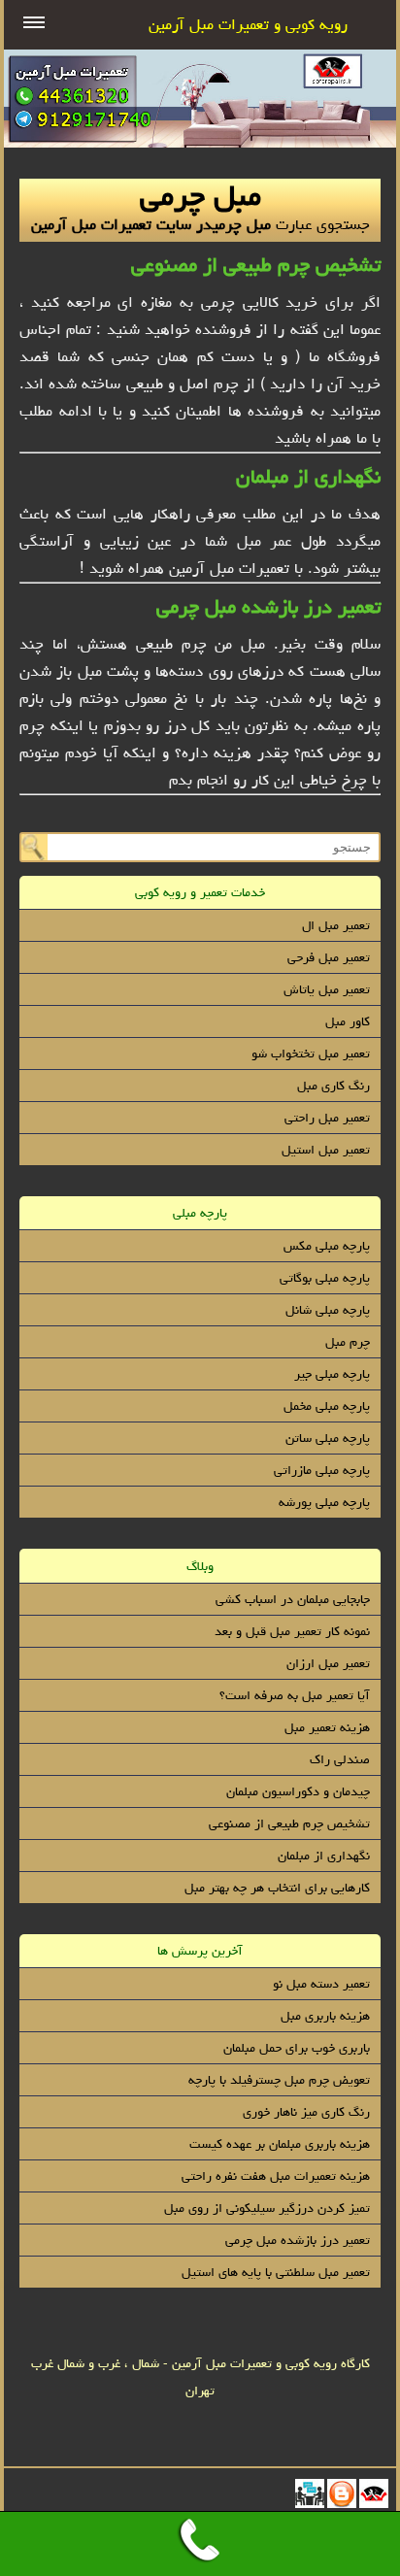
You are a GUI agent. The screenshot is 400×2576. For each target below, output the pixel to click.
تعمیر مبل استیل (326, 1150)
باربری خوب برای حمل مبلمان (297, 2048)
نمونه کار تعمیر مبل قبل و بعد (292, 1631)
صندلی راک (340, 1759)
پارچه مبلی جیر (332, 1374)
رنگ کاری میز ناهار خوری (306, 2112)
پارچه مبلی (200, 1213)
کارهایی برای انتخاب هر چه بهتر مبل (277, 1888)
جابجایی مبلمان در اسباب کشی (293, 1599)
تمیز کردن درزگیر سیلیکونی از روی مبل (267, 2208)
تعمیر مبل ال (336, 925)
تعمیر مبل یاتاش (327, 989)
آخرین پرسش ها (200, 1951)
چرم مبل (348, 1342)
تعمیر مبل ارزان (328, 1663)
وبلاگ (200, 1566)
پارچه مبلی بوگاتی (325, 1278)
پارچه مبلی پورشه (324, 1502)
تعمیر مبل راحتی (327, 1118)
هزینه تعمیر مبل (327, 1727)
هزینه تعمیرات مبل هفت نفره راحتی (276, 2176)
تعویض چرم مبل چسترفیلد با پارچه (279, 2080)
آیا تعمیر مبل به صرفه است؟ (295, 1695)
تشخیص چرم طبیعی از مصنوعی (256, 265)
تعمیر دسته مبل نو (321, 1984)
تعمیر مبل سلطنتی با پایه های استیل (276, 2272)
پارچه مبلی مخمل (327, 1406)
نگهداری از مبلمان (308, 476)
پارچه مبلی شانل (328, 1310)
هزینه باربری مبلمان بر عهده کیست (280, 2144)
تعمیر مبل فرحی (329, 957)
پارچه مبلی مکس (327, 1246)
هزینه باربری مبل (325, 2016)
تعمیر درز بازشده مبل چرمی (268, 606)
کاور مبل (348, 1021)
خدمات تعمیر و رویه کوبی (200, 892)
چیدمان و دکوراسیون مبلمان (298, 1791)
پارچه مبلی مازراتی (322, 1470)
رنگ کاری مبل (333, 1086)
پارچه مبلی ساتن (328, 1438)
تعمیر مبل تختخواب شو (311, 1054)
